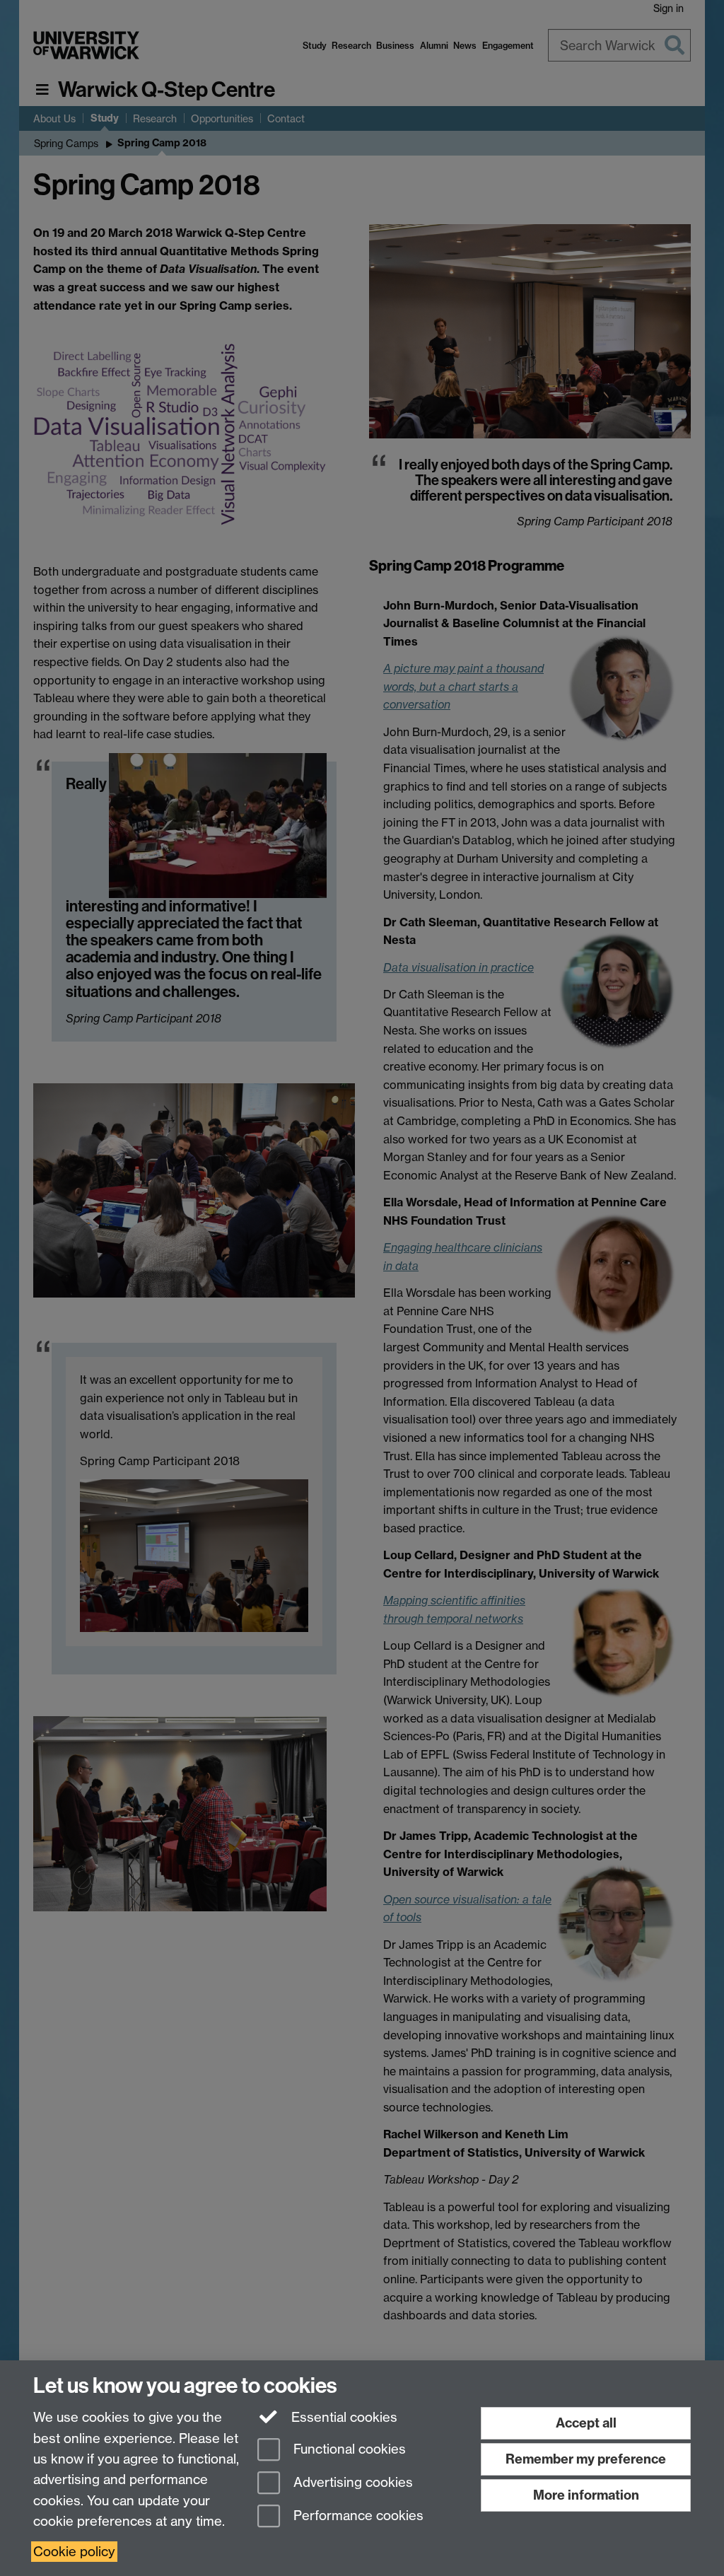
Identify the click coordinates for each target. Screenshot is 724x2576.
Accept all (586, 2423)
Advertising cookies (351, 2482)
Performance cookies (357, 2516)
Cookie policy (74, 2552)
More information (586, 2495)
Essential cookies (343, 2417)
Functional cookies (348, 2450)
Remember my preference (586, 2459)
